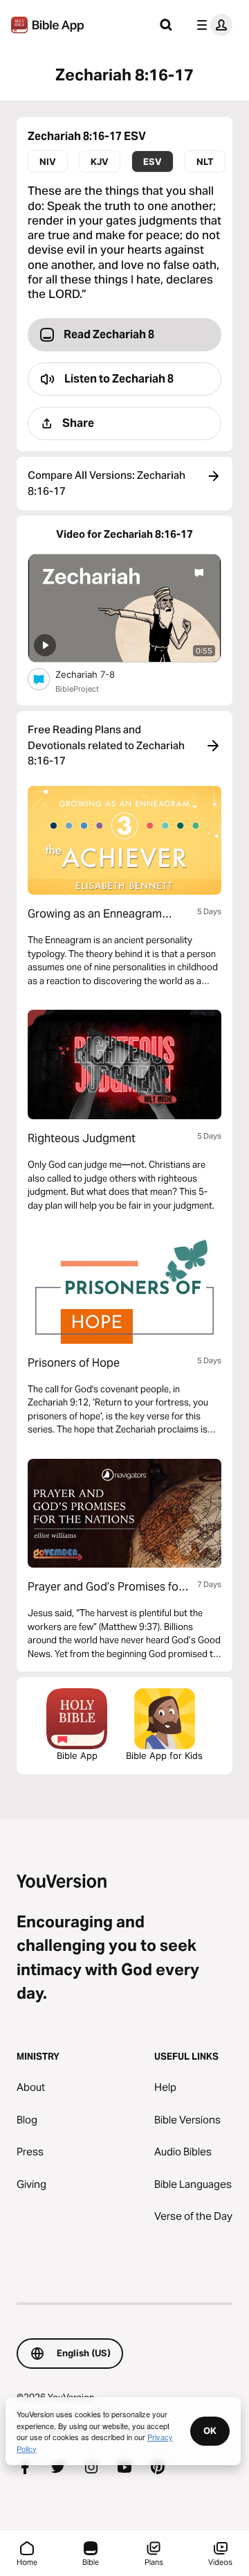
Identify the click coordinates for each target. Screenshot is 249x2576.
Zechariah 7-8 (97, 674)
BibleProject (77, 689)
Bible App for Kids (164, 1755)
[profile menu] (212, 25)
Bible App (77, 1755)
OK (210, 2430)
